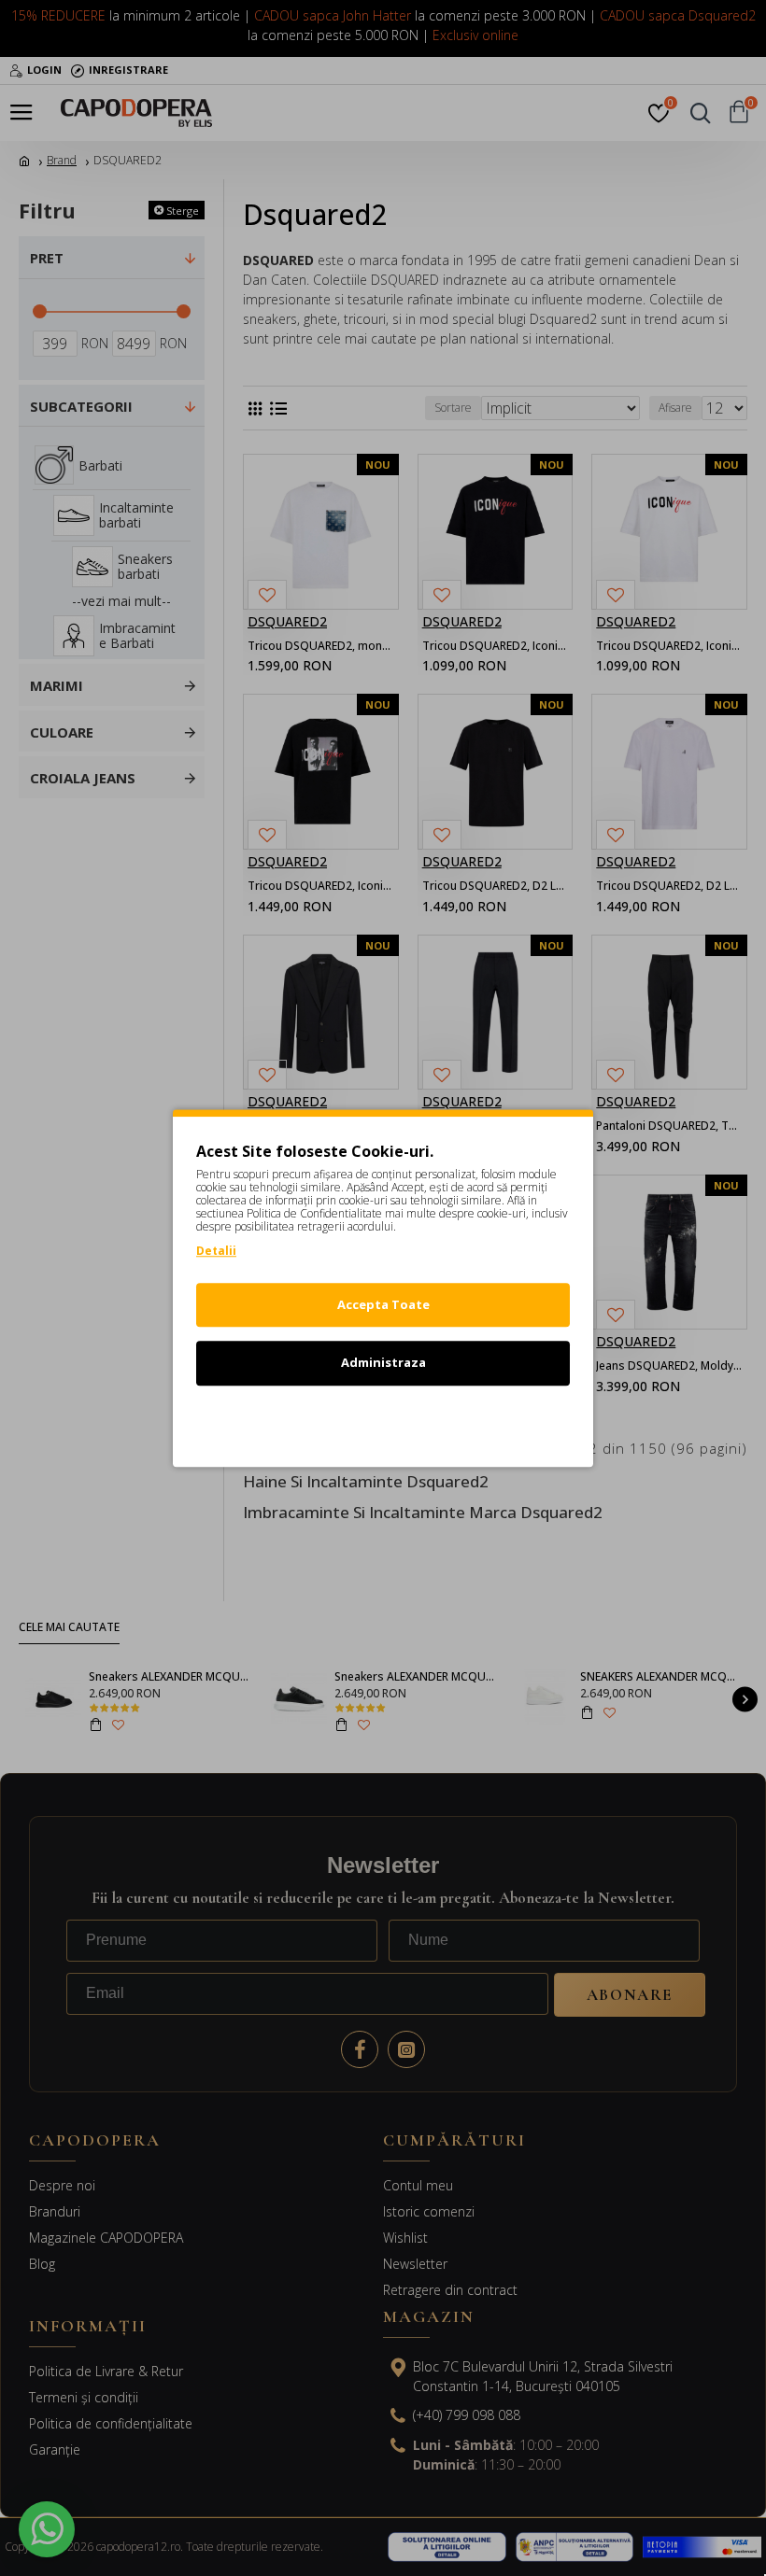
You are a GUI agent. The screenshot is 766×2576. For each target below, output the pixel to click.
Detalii (216, 1251)
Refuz (383, 1421)
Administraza (383, 1362)
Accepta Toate (383, 1304)
